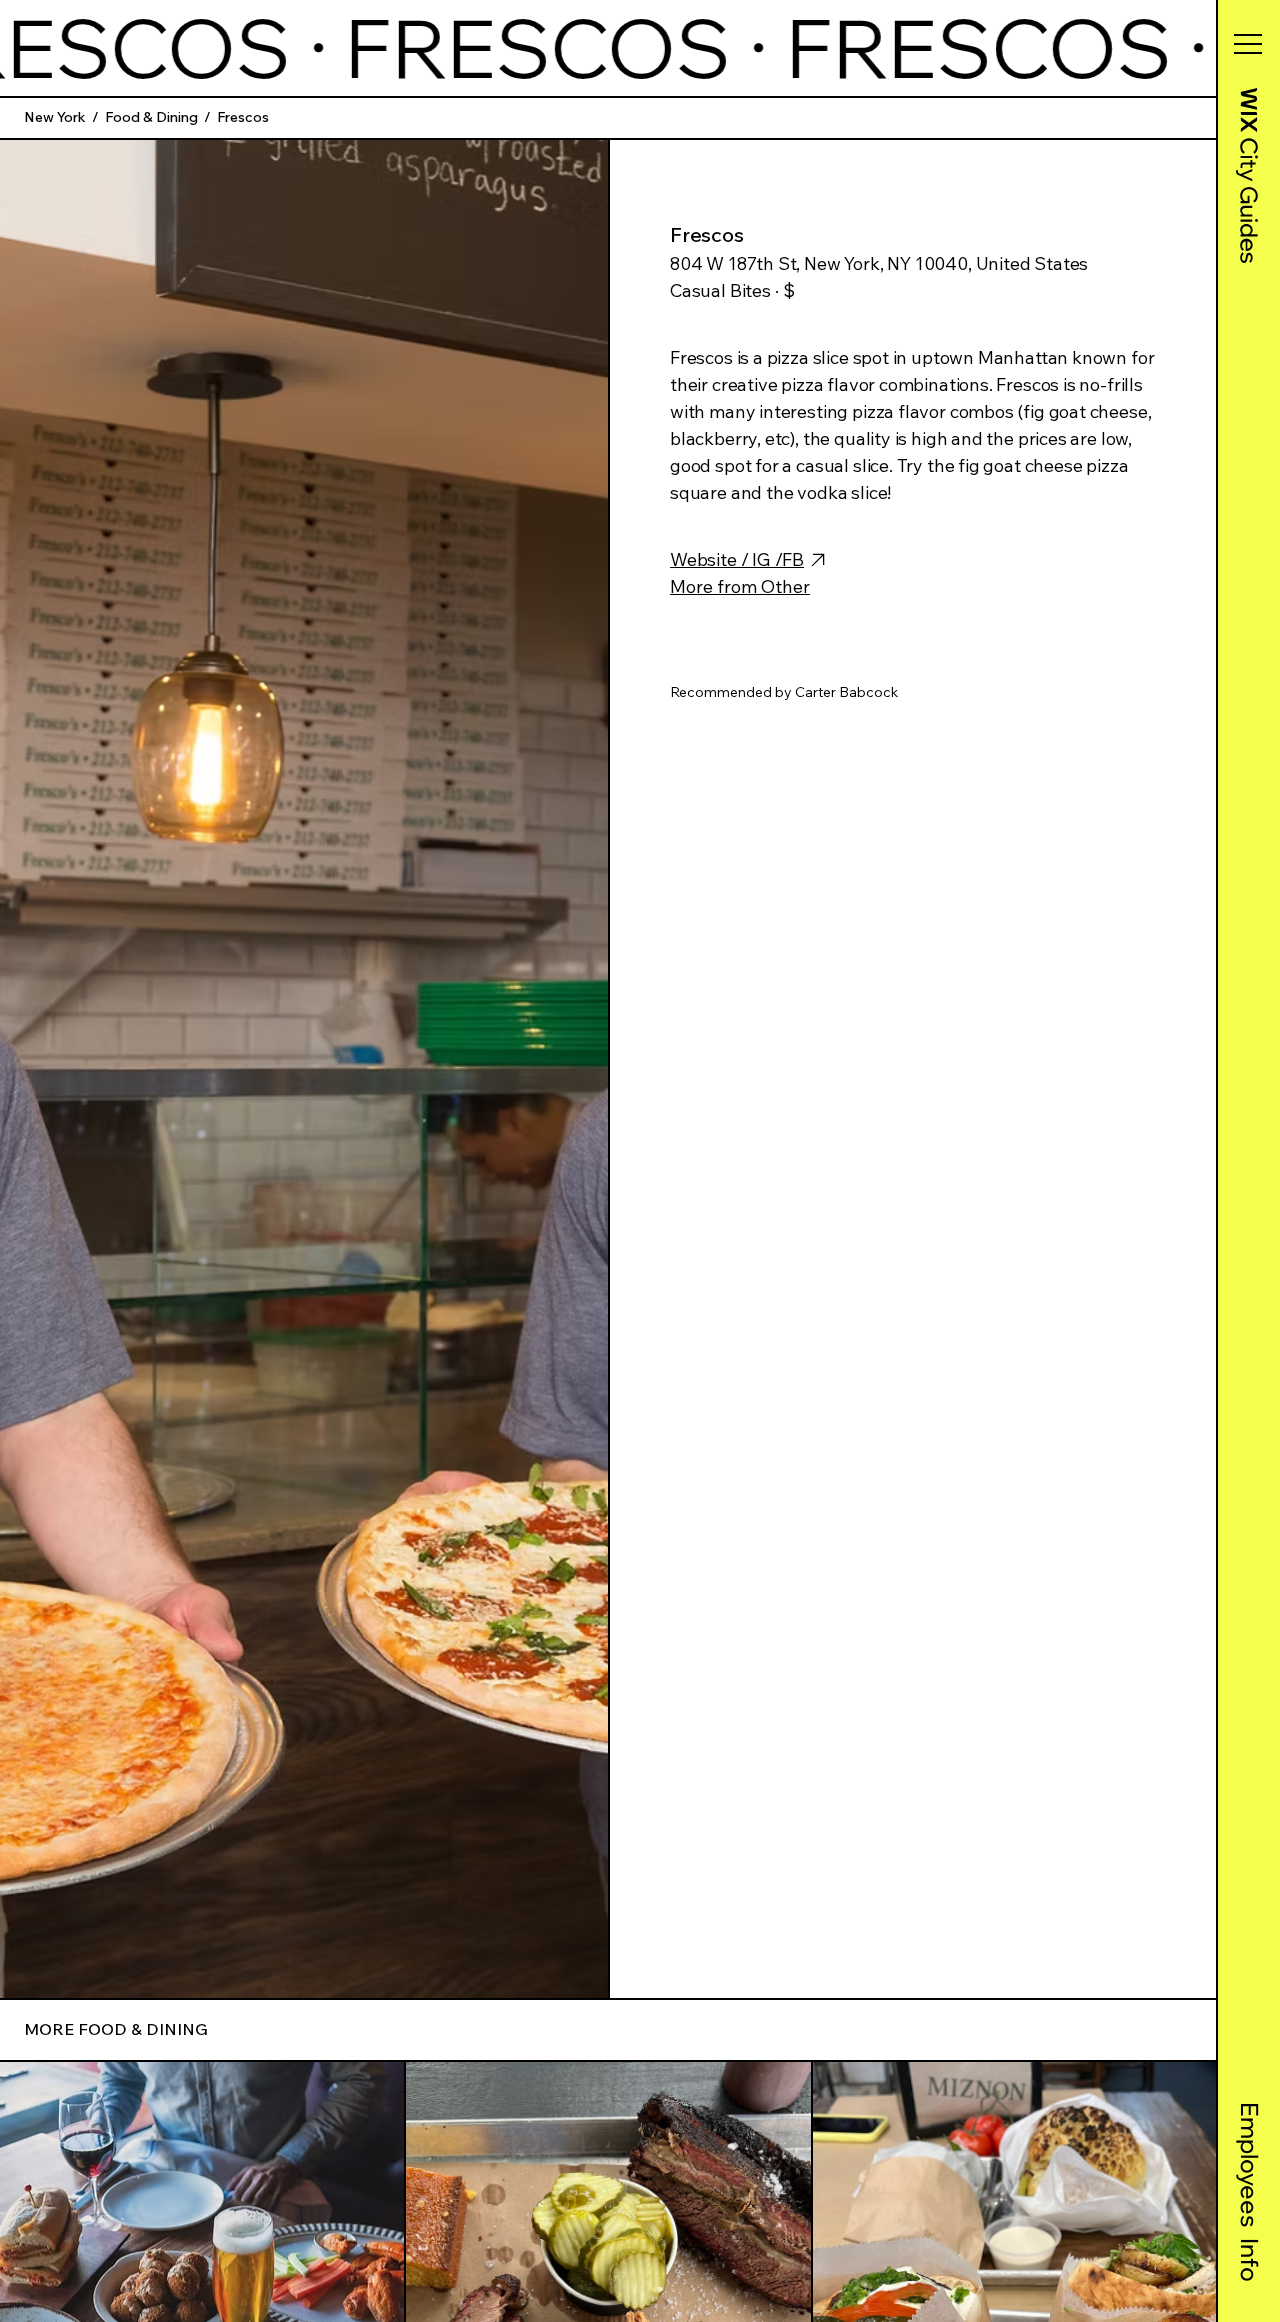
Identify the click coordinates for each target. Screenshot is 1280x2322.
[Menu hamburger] (1248, 44)
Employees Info (1250, 2192)
